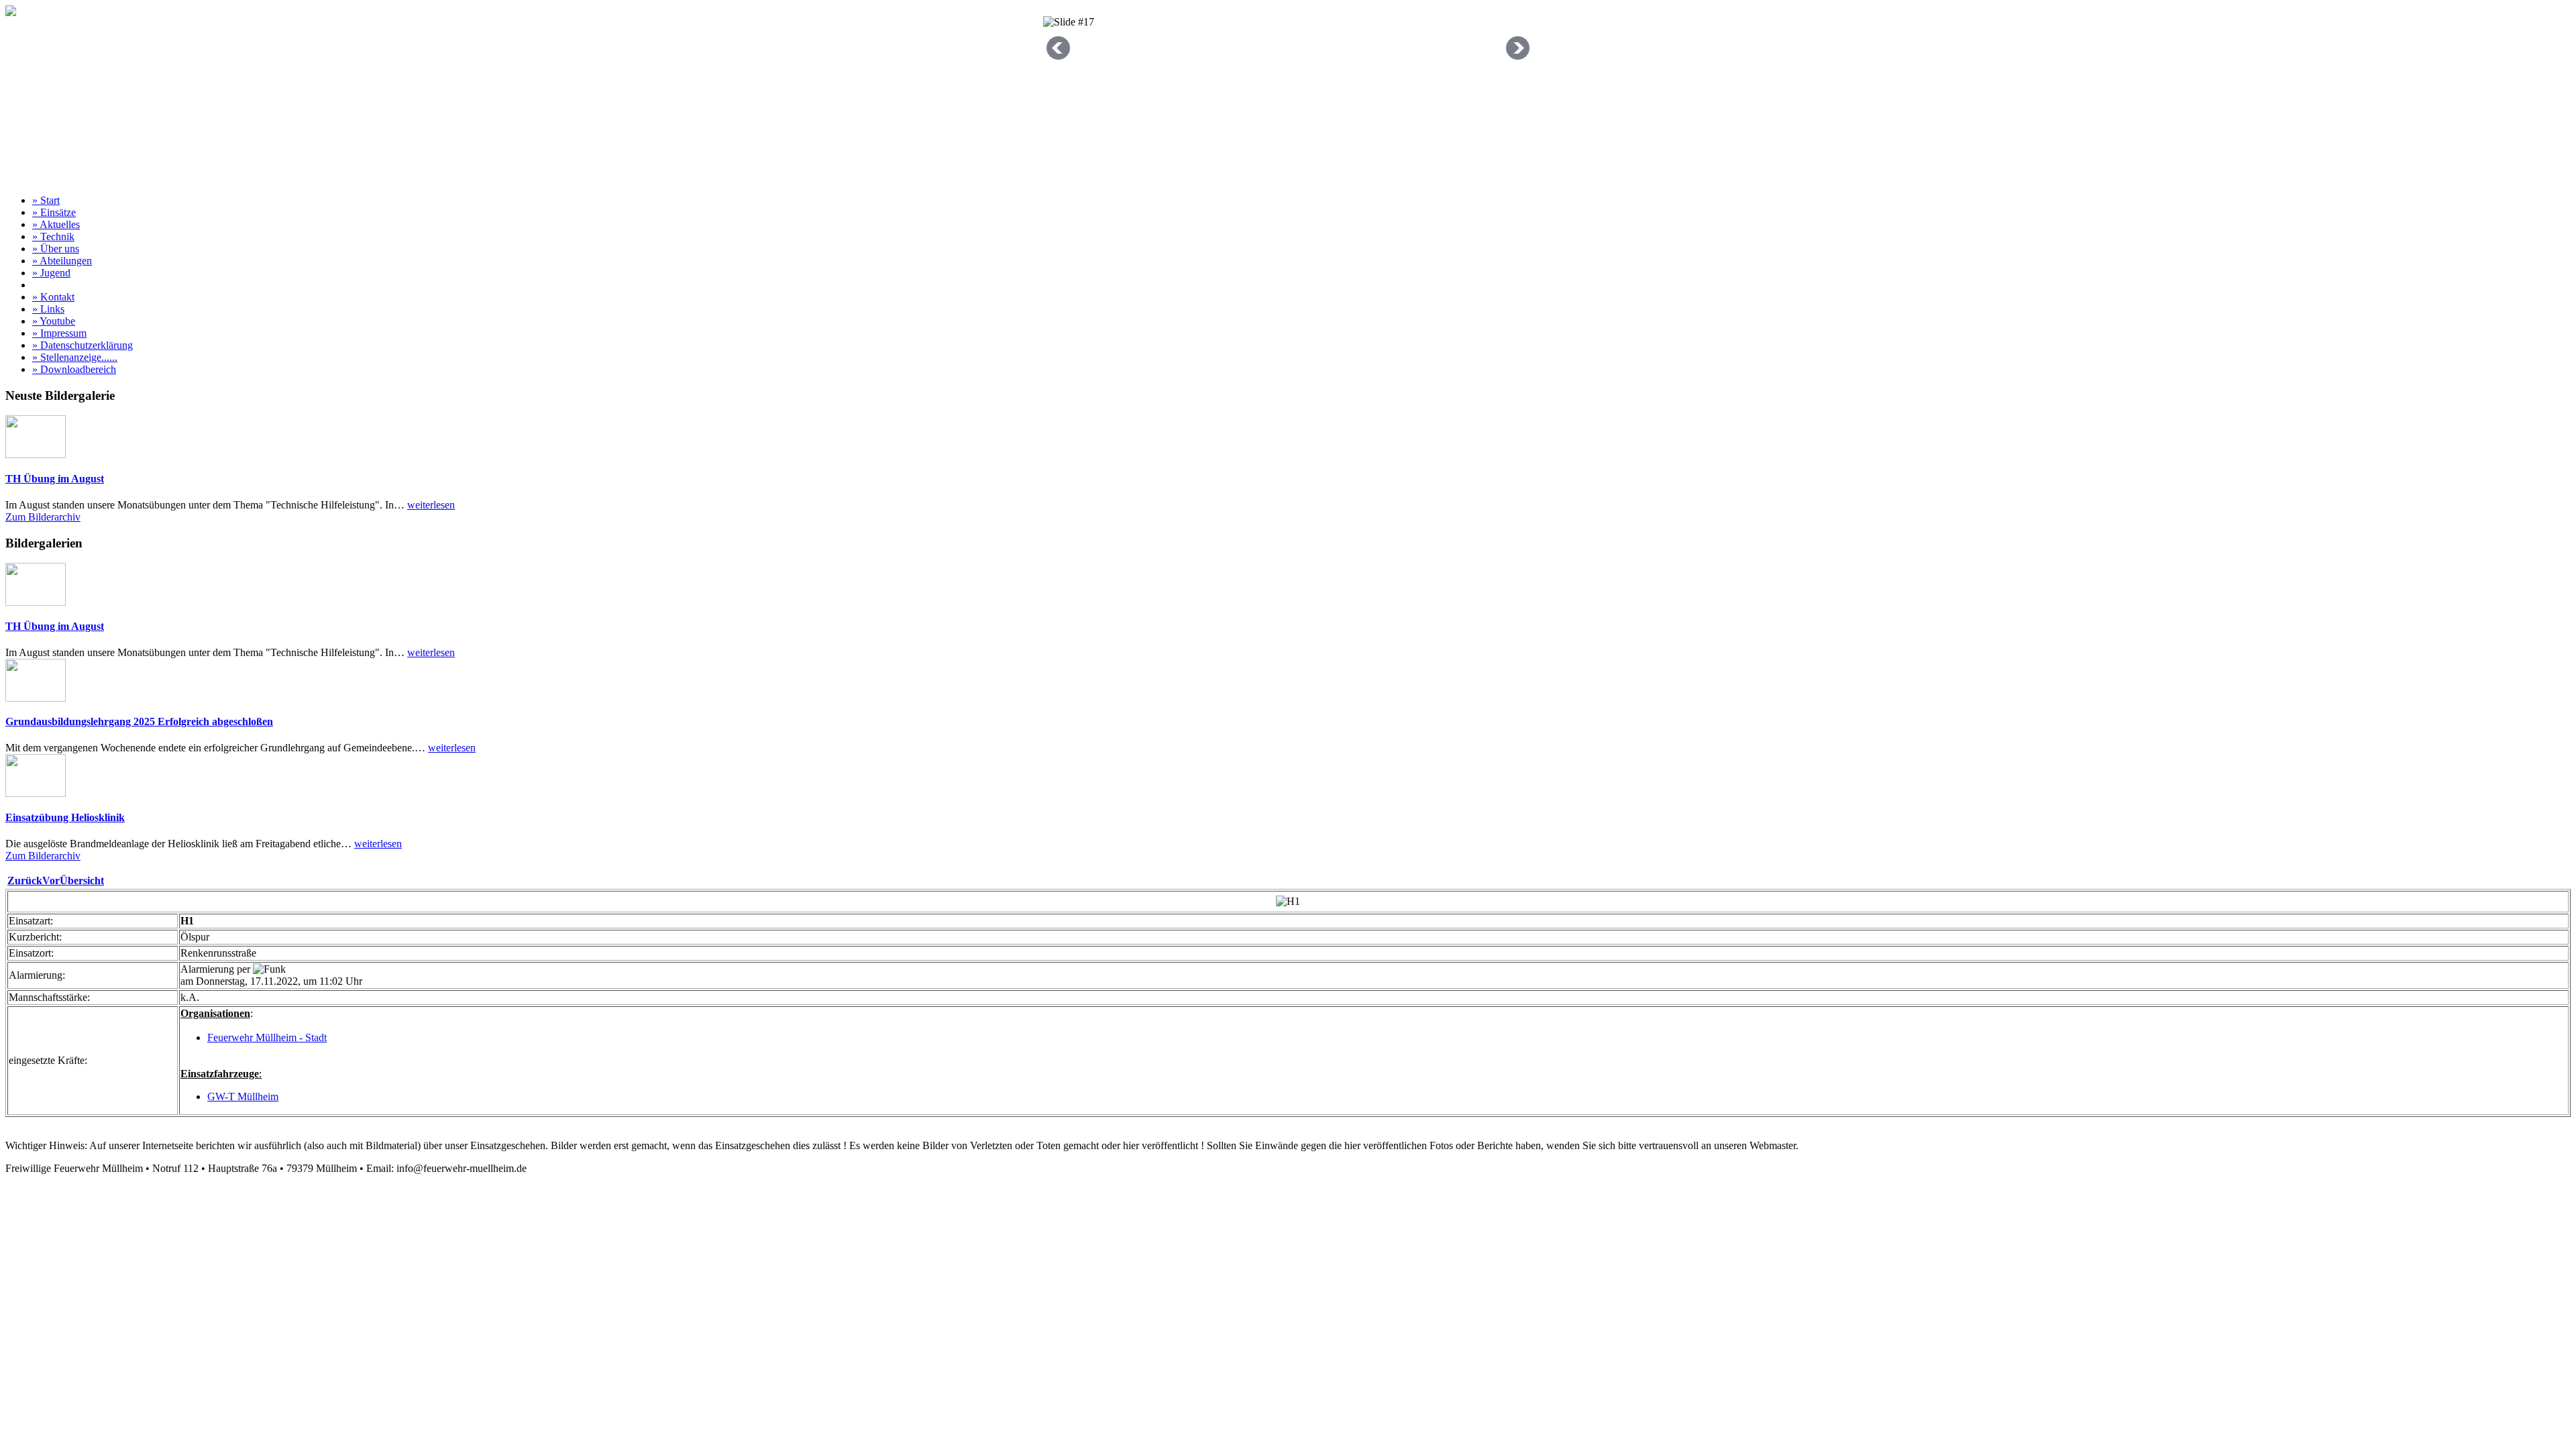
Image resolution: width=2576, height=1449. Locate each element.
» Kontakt (53, 297)
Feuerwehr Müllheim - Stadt (267, 1037)
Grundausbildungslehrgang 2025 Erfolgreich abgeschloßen (139, 721)
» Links (48, 309)
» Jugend (51, 273)
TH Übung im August (55, 479)
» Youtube (54, 321)
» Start (46, 200)
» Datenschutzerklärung (83, 345)
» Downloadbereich (74, 369)
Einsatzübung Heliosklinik (65, 817)
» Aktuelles (56, 224)
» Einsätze (54, 212)
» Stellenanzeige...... (75, 357)
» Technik (53, 236)
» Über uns (56, 249)
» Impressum (59, 333)
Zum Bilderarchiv (43, 517)
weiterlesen (431, 505)
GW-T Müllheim (243, 1096)
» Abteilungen (62, 261)
